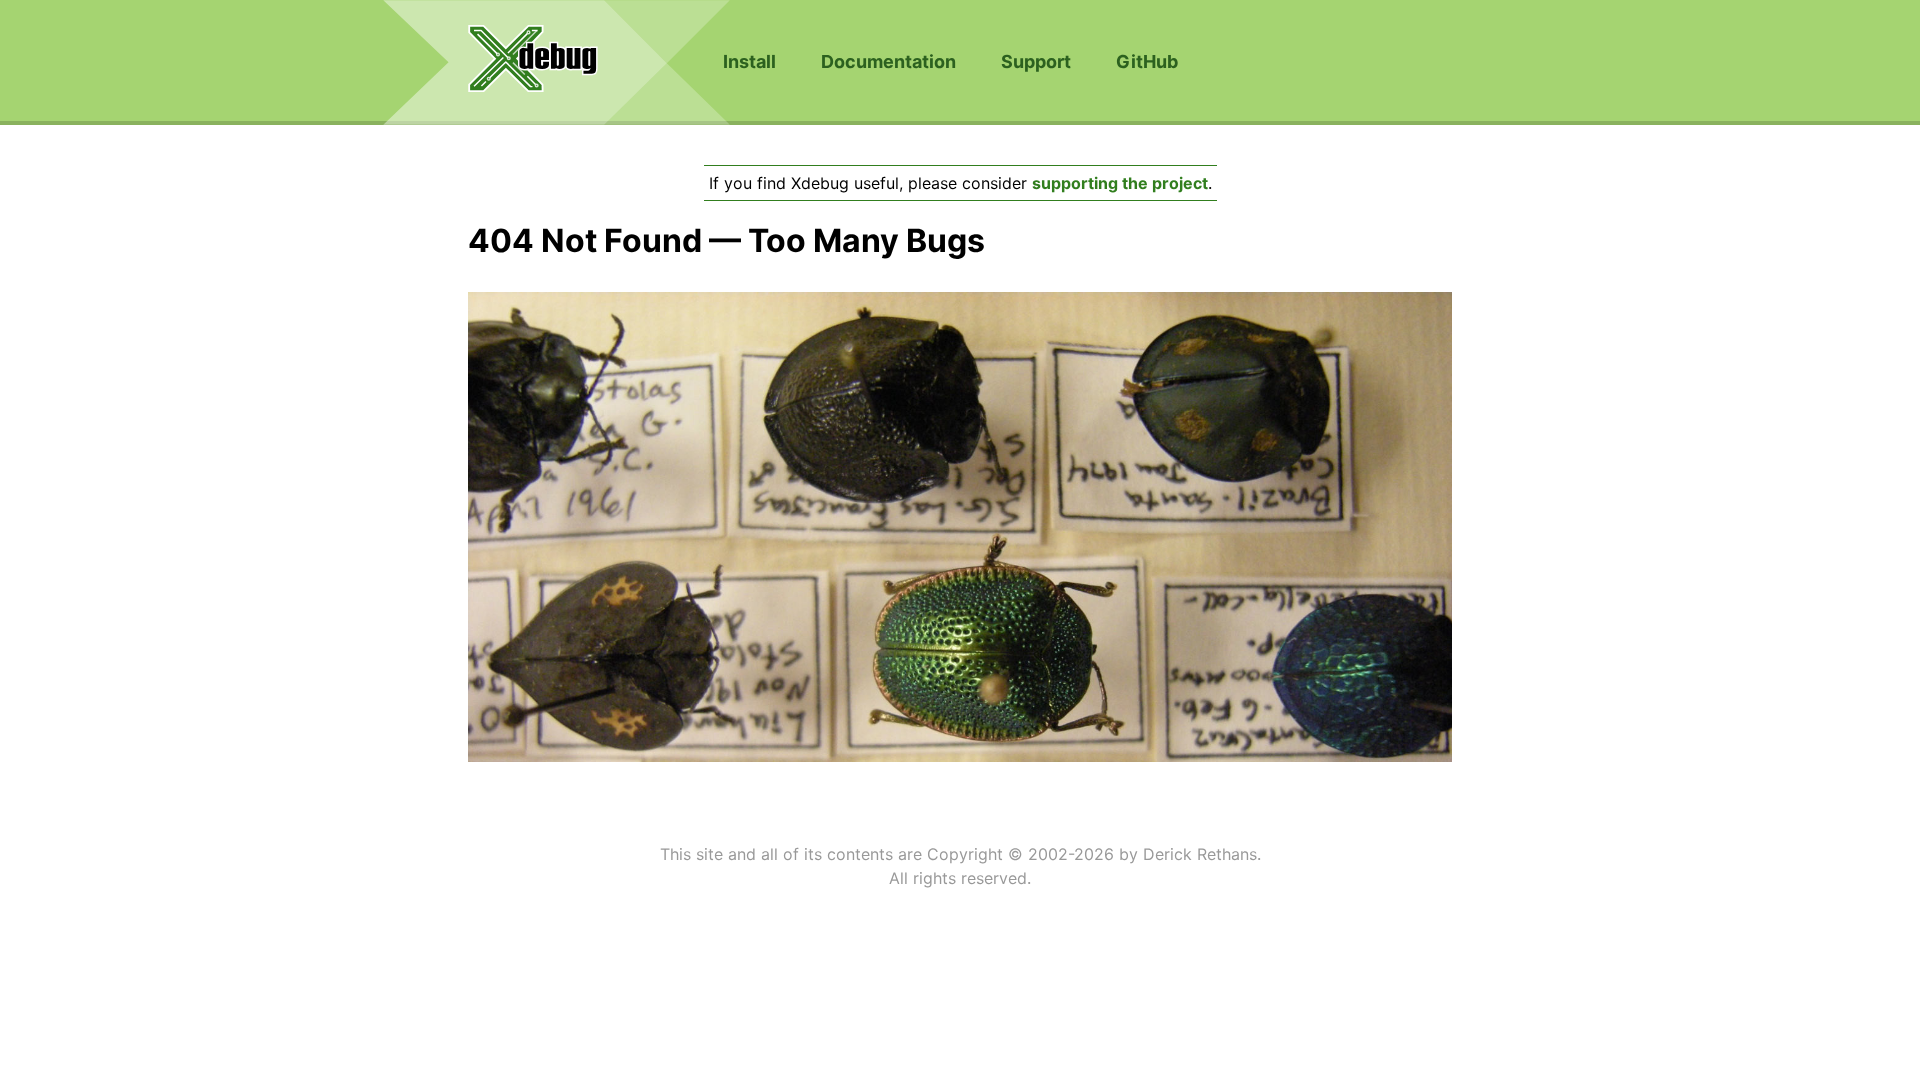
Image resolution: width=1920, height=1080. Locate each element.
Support (1036, 61)
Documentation (888, 61)
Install (749, 61)
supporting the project (1120, 183)
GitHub (1147, 61)
